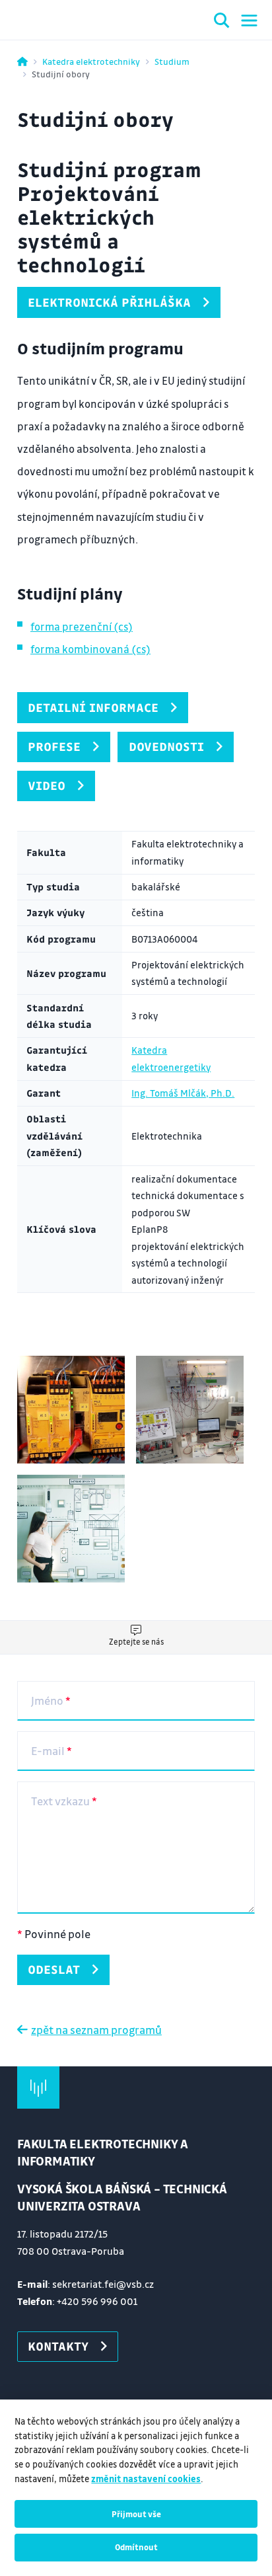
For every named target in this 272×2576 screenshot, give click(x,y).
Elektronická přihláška (109, 302)
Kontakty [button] (58, 2346)
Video (47, 785)
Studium (172, 61)
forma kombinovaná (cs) (90, 649)
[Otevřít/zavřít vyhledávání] (222, 22)
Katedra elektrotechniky (91, 61)
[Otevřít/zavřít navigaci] (249, 20)
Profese (54, 746)
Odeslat (54, 1969)
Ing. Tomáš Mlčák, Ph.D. (183, 1093)
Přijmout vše (136, 2514)
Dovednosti (166, 746)
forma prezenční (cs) (82, 626)
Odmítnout (136, 2547)
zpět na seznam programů (96, 2030)
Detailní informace (93, 707)
